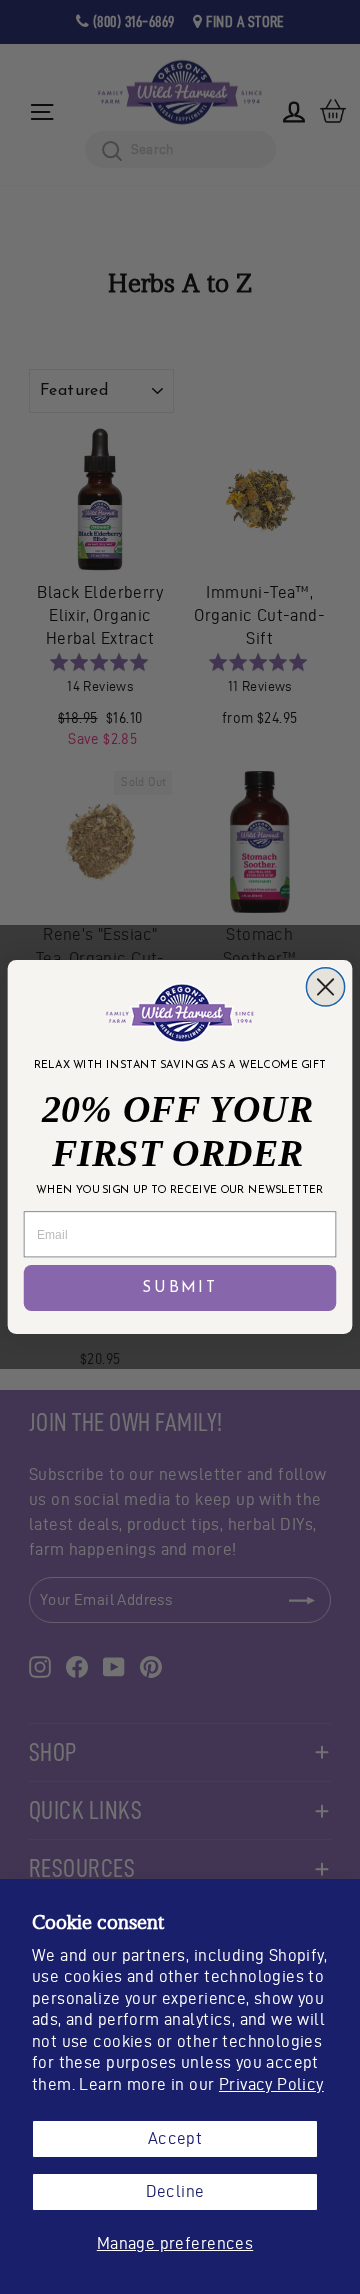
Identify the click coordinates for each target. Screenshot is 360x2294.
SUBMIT (180, 1287)
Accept (175, 2138)
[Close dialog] (325, 987)
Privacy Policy (271, 2084)
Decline (175, 2191)
